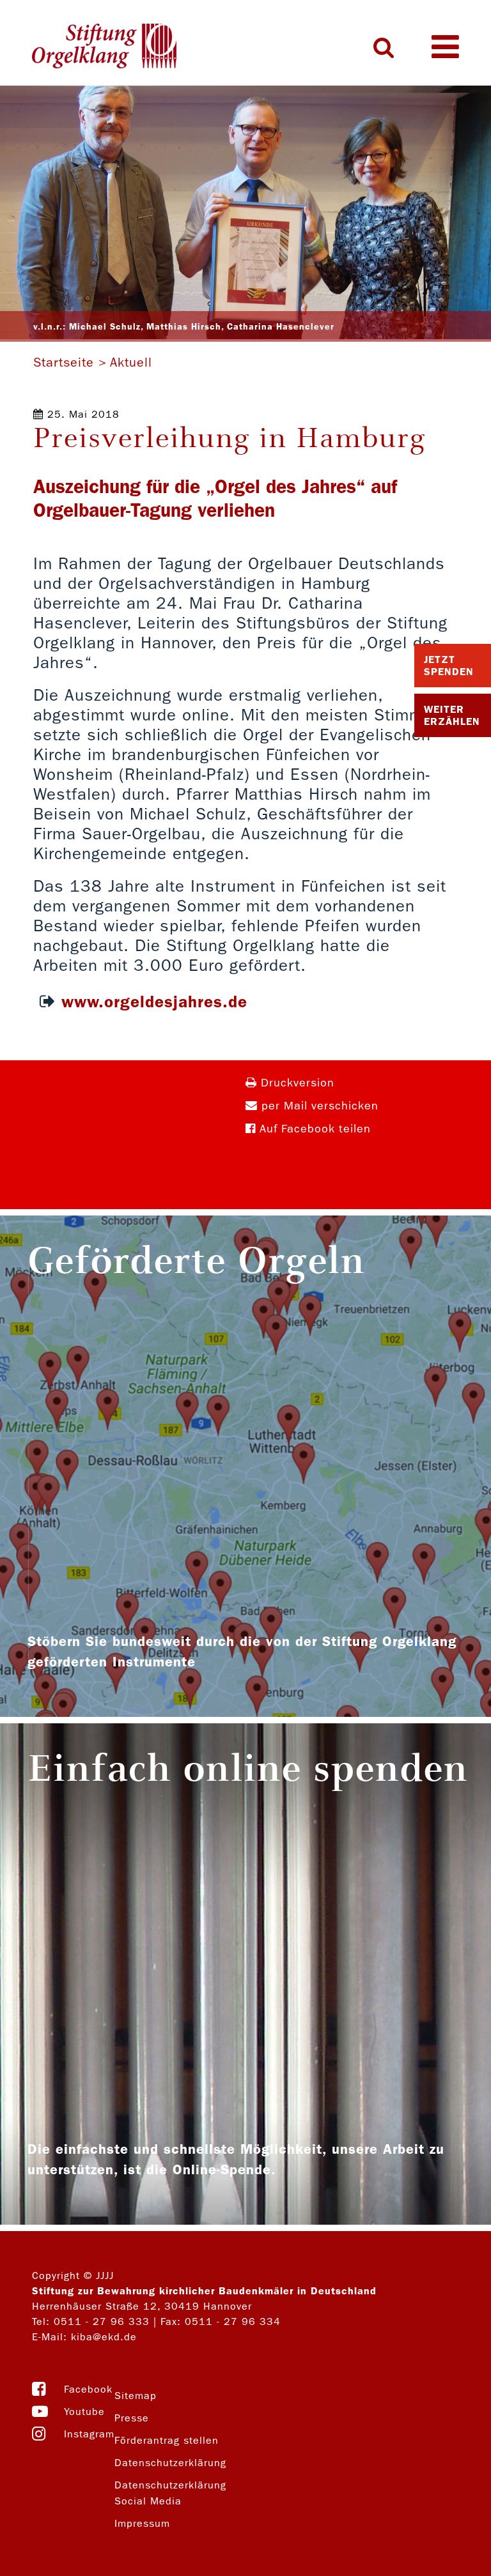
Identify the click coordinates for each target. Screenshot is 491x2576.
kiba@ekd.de (104, 2337)
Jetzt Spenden (449, 666)
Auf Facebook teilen (313, 1129)
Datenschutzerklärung (170, 2463)
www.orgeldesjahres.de (154, 1002)
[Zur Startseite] (104, 47)
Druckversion (296, 1083)
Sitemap (136, 2396)
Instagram (89, 2434)
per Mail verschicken (318, 1106)
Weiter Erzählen (452, 715)
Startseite (64, 362)
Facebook (88, 2389)
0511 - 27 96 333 (102, 2321)
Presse (132, 2418)
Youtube (84, 2412)
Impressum (142, 2523)
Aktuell (131, 362)
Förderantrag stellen (167, 2440)
